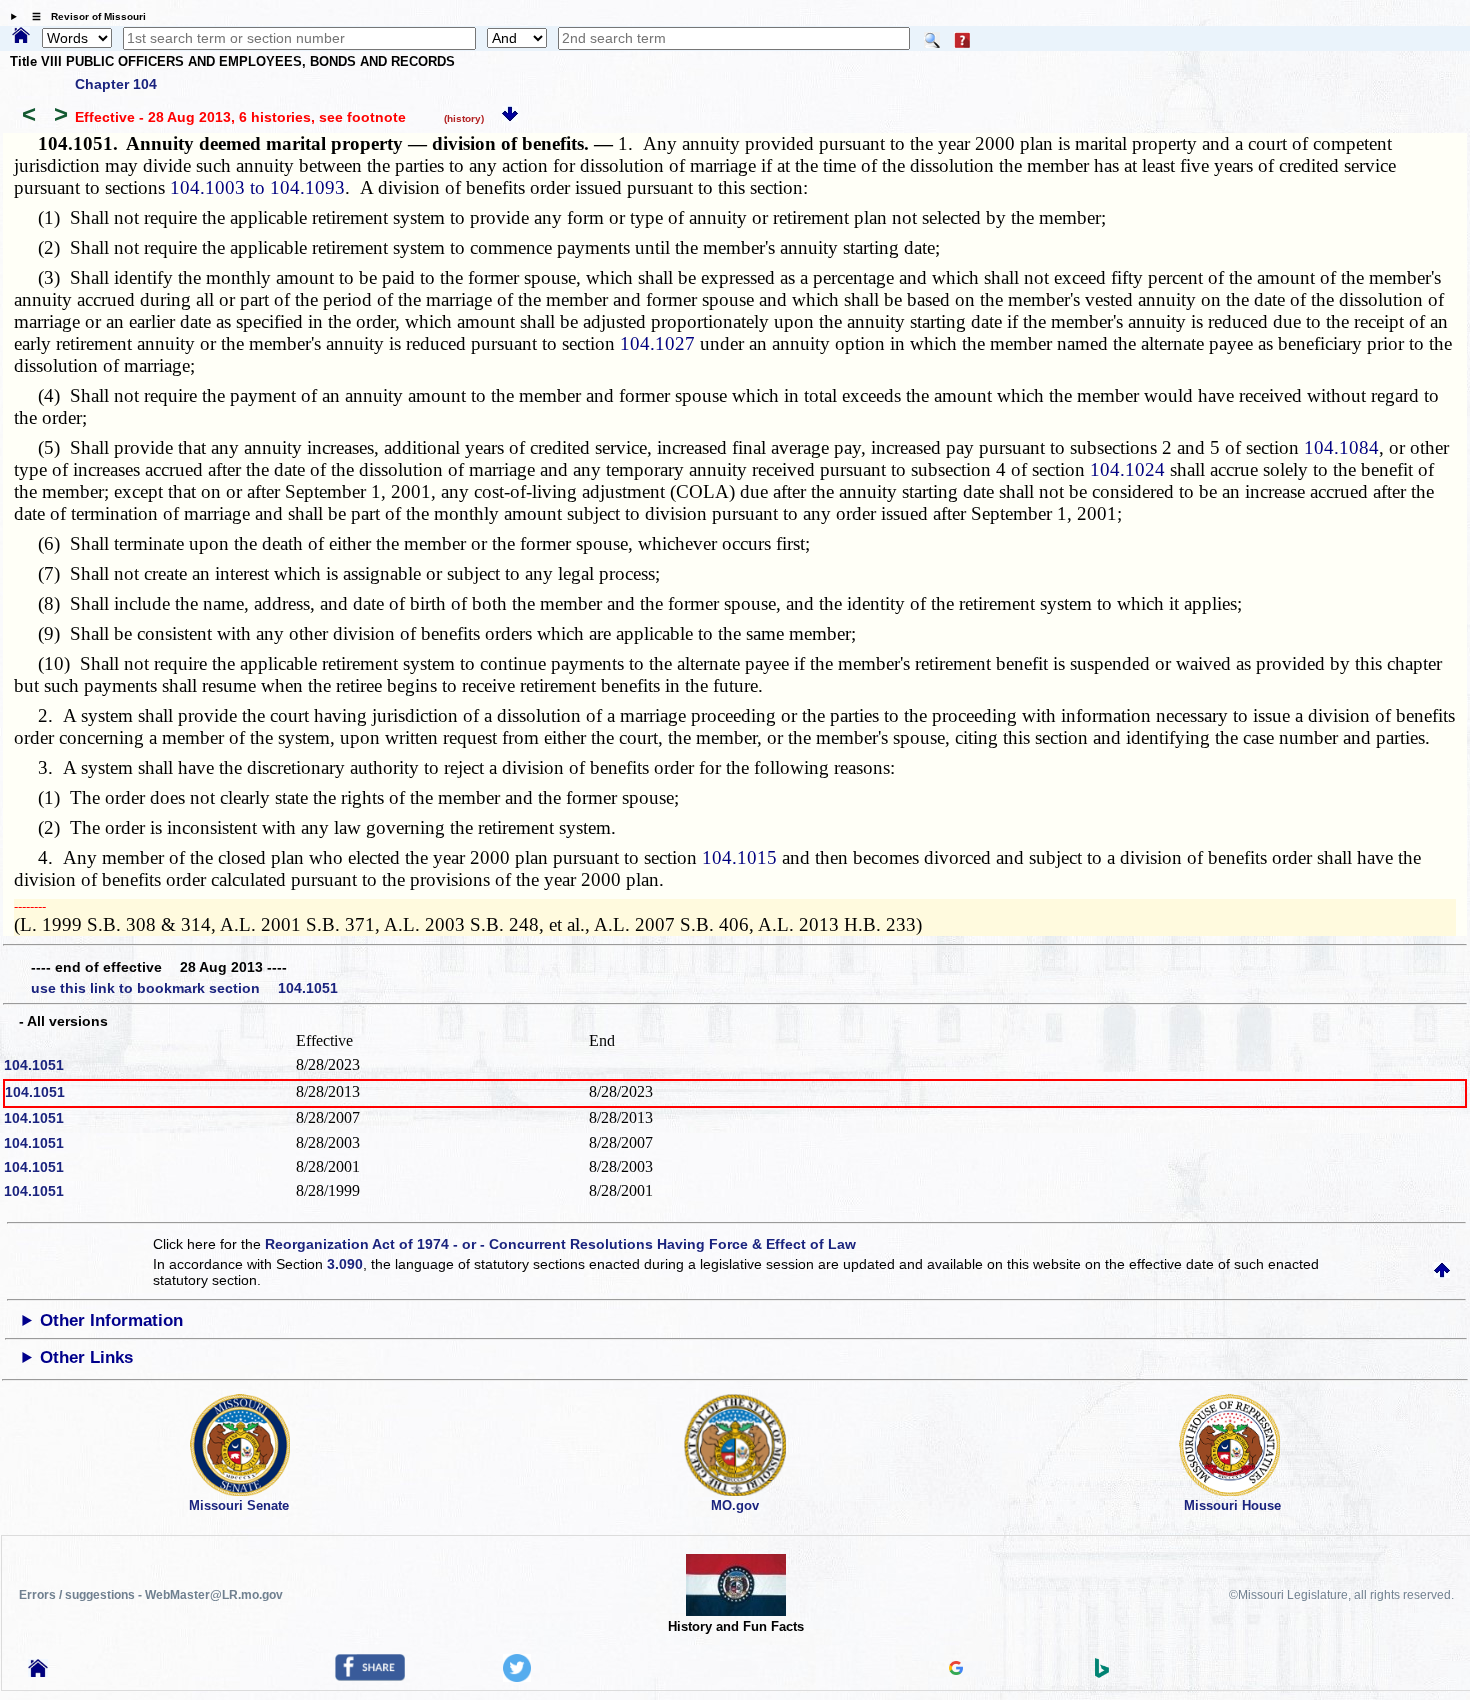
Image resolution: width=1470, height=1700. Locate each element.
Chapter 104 (116, 84)
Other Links (86, 1357)
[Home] (21, 37)
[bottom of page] (510, 117)
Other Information (111, 1320)
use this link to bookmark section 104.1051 (184, 988)
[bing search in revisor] (1102, 1673)
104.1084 (1341, 447)
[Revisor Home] (38, 1672)
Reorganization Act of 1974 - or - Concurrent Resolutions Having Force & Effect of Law (560, 1244)
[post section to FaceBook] (370, 1676)
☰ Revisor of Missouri (84, 16)
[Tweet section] (517, 1677)
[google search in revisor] (956, 1670)
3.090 (345, 1264)
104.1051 (34, 1065)
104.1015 (739, 857)
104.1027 (657, 343)
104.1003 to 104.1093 (257, 187)
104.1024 (1127, 469)
